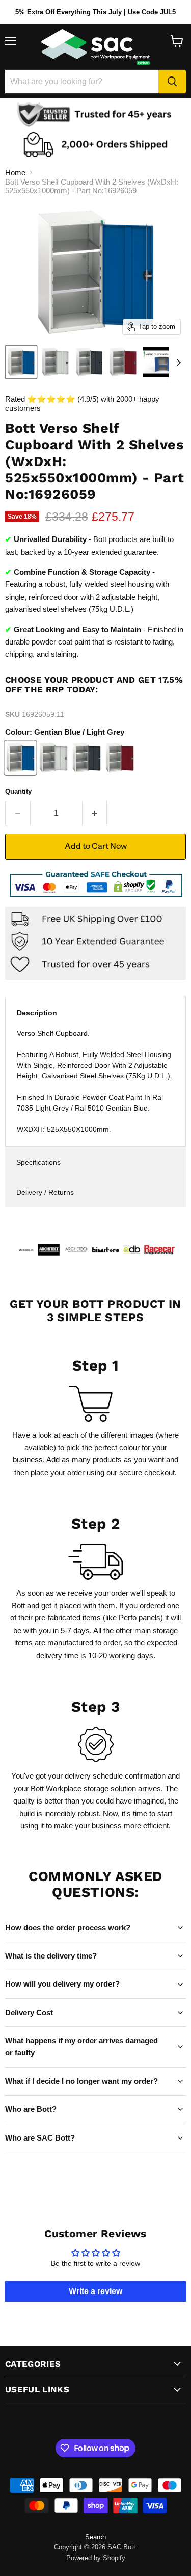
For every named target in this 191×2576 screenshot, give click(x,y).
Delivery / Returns (45, 1192)
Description (37, 1013)
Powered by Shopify (96, 2558)
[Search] (172, 82)
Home (15, 173)
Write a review (95, 2291)
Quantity (18, 792)
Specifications (38, 1162)
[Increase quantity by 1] (95, 813)
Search (95, 2537)
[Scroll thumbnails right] (177, 363)
